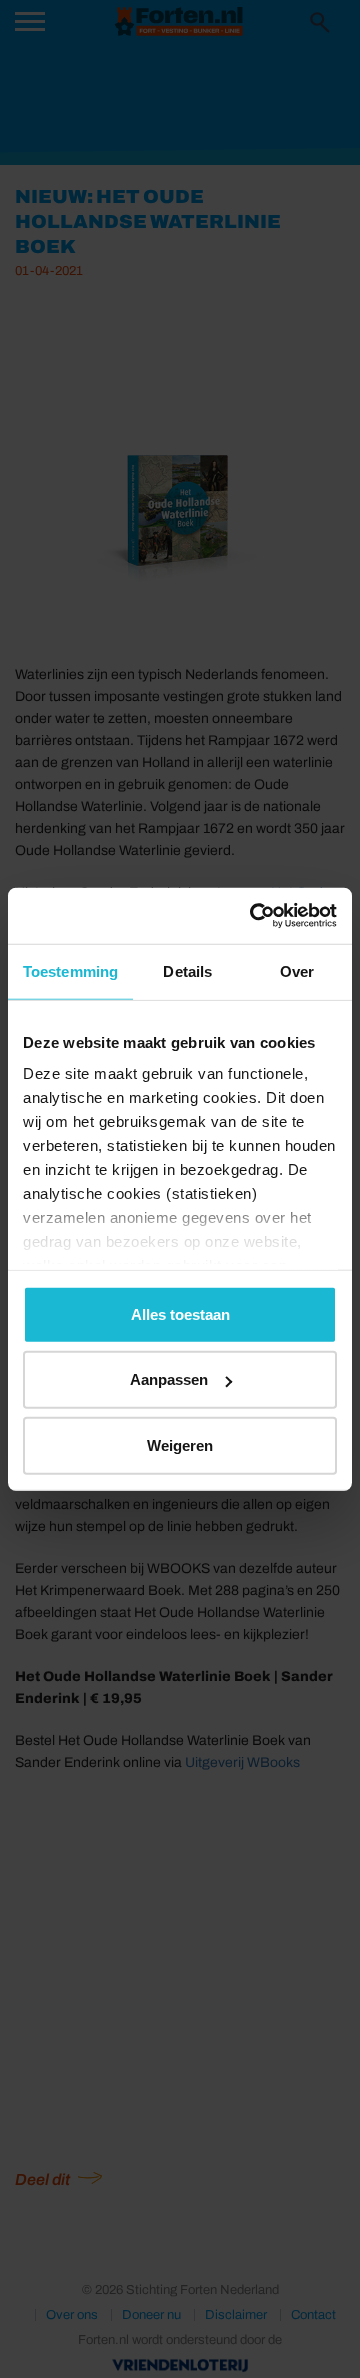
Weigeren (180, 1444)
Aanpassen (169, 1379)
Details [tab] (187, 970)
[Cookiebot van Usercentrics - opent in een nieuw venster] (254, 916)
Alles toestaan (180, 1313)
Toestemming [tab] (70, 970)
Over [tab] (297, 970)
